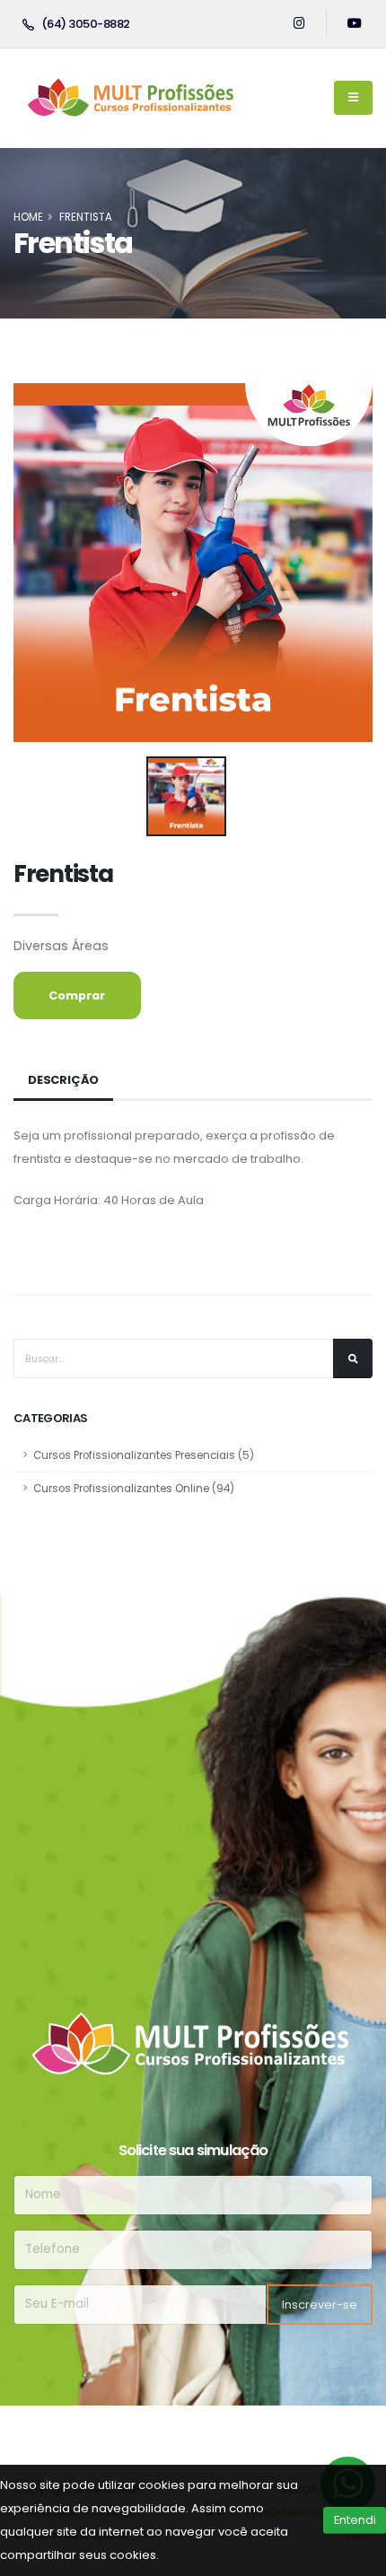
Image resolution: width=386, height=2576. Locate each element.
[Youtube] (355, 23)
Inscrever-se (320, 2305)
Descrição (63, 1080)
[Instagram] (299, 23)
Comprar (77, 995)
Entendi (355, 2520)
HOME (28, 217)
